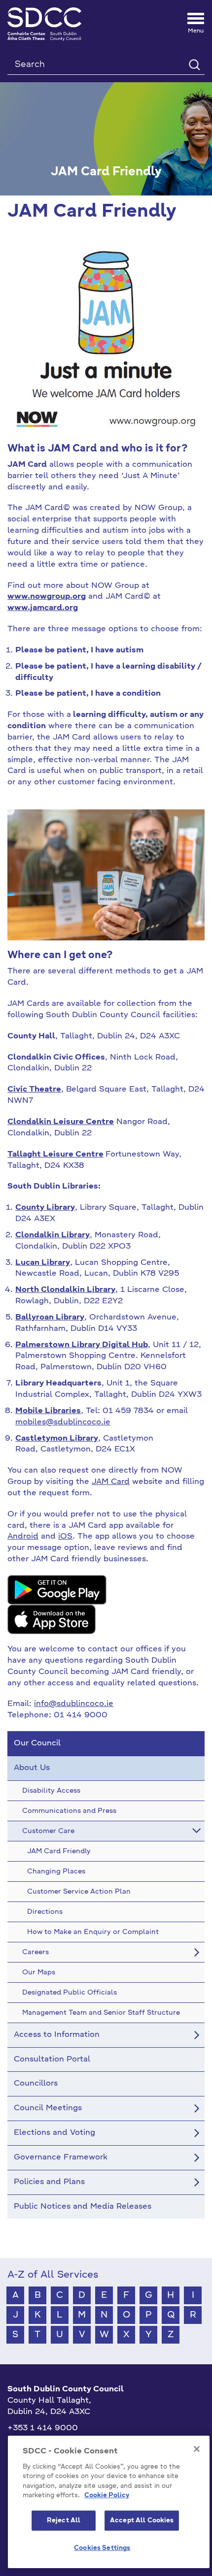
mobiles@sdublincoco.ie (63, 1422)
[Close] (197, 2449)
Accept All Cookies (142, 2521)
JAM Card (111, 1482)
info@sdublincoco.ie (74, 1704)
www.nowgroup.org (47, 597)
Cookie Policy (107, 2495)
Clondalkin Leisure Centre (61, 1122)
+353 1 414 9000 (43, 2428)
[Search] (194, 64)
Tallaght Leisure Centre (55, 1155)
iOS (65, 1537)
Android (23, 1537)
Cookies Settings (102, 2548)
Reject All (64, 2521)
